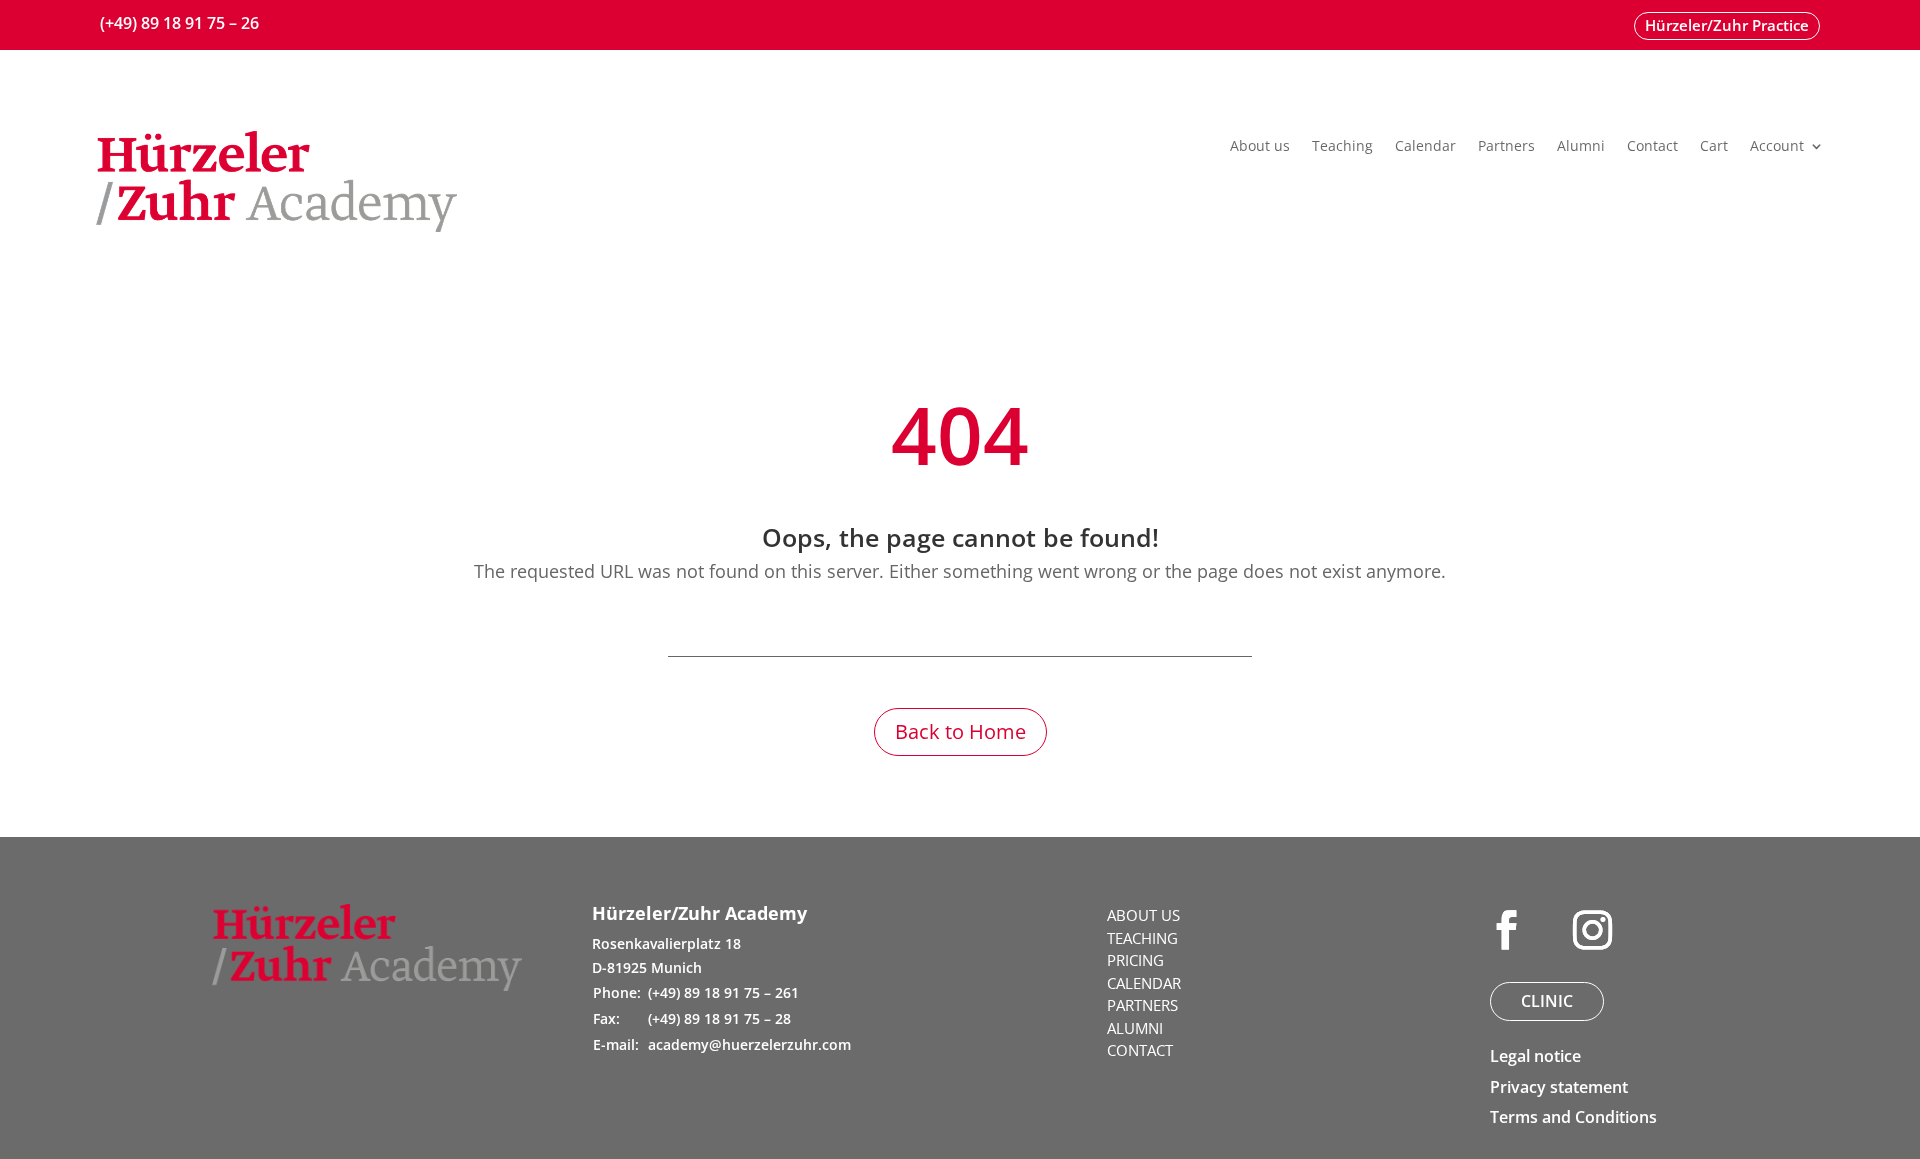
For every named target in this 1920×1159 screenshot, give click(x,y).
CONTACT (1140, 1050)
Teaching (1342, 147)
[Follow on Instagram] (1592, 930)
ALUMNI (1135, 1028)
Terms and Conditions (1573, 1117)
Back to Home (960, 731)
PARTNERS (1142, 1005)
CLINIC (1547, 1001)
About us (1260, 147)
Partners (1506, 147)
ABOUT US (1143, 915)
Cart (1714, 147)
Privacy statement (1559, 1087)
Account (1777, 147)
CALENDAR (1144, 983)
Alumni (1581, 147)
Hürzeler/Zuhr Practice (1727, 25)
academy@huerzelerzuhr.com (749, 1044)
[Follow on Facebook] (1506, 930)
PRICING (1135, 960)
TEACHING (1142, 938)
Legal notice (1535, 1056)
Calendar (1425, 147)
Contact (1652, 147)
